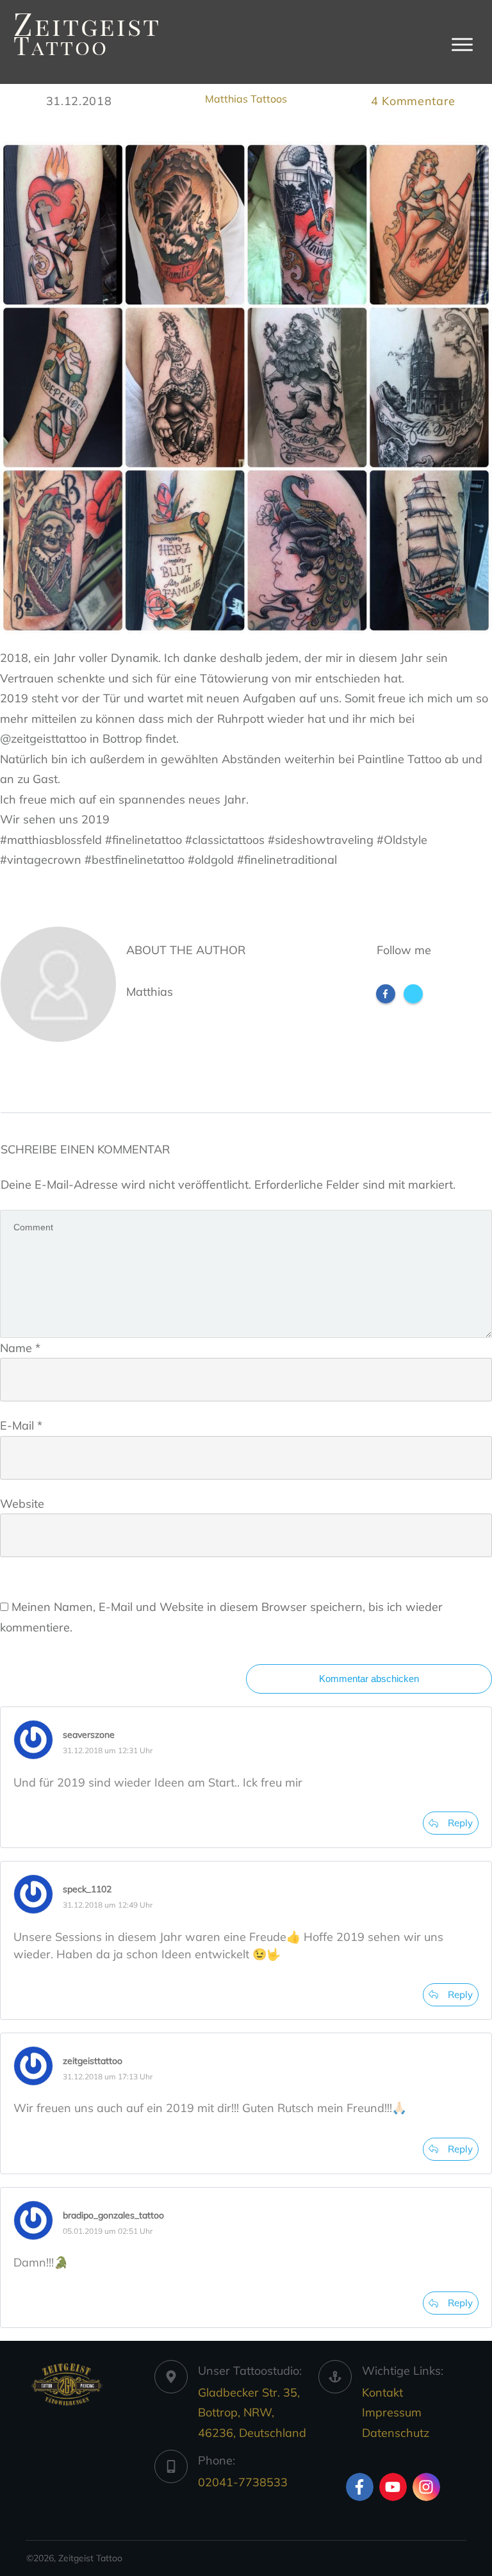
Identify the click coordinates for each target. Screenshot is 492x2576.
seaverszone (89, 1735)
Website (22, 1504)
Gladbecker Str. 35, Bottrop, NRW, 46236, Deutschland (252, 2413)
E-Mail (21, 1425)
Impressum (392, 2412)
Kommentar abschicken (369, 1679)
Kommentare (413, 101)
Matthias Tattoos (246, 99)
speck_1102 (87, 1889)
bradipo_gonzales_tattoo (113, 2215)
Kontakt (382, 2392)
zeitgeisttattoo (93, 2061)
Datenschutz (396, 2433)
